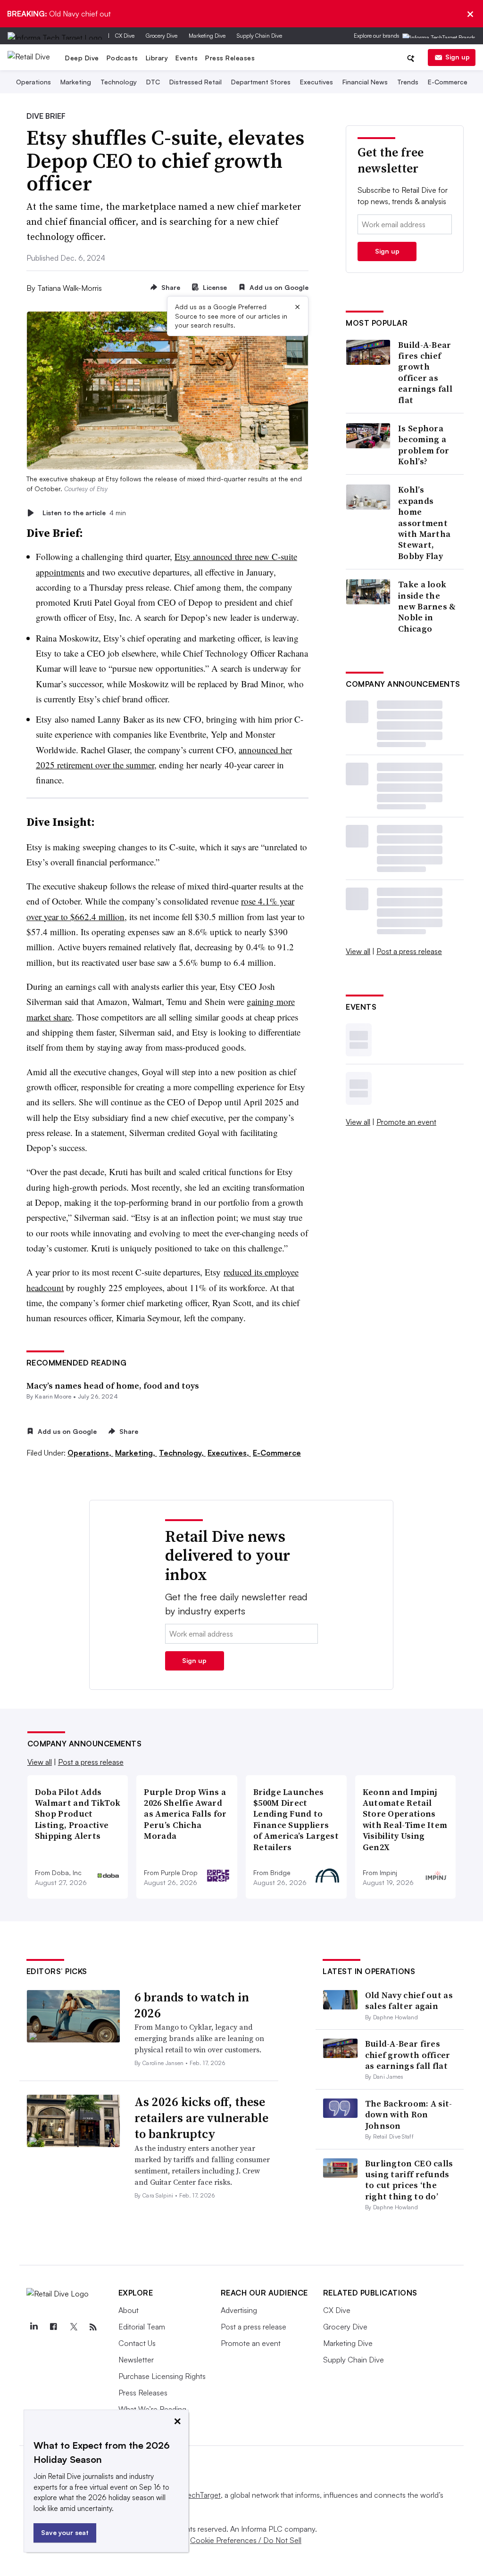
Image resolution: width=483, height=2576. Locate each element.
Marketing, (136, 1453)
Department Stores (261, 82)
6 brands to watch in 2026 (192, 2005)
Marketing (76, 82)
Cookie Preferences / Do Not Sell (246, 2540)
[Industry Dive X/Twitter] (74, 2327)
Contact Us (137, 2343)
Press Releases (230, 58)
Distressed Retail (196, 82)
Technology (119, 82)
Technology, (182, 1453)
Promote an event (406, 1122)
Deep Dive (82, 58)
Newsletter (136, 2360)
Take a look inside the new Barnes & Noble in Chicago (427, 606)
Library (157, 58)
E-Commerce (448, 82)
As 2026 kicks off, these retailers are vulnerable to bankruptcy (201, 2118)
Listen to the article (84, 513)
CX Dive (125, 36)
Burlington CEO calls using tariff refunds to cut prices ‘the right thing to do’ (409, 2180)
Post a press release (409, 951)
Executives (316, 82)
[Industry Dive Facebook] (54, 2327)
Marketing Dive (207, 36)
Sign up (458, 57)
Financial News (365, 82)
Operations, (90, 1453)
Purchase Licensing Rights (162, 2376)
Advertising (239, 2310)
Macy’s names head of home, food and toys (113, 1386)
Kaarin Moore (53, 1396)
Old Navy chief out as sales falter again (409, 2000)
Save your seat (65, 2532)
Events (187, 58)
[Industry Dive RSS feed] (93, 2327)
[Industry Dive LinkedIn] (34, 2327)
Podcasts (122, 58)
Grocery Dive (162, 36)
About (129, 2310)
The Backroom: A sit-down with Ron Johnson (409, 2115)
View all (358, 951)
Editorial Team (142, 2327)
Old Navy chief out (59, 14)
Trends (408, 82)
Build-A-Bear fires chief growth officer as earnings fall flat (425, 372)
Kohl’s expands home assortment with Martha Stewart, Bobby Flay (424, 523)
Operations (33, 82)
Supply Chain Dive (259, 36)
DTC (153, 82)
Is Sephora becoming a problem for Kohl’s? (424, 445)
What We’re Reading (152, 2409)
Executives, (229, 1453)
